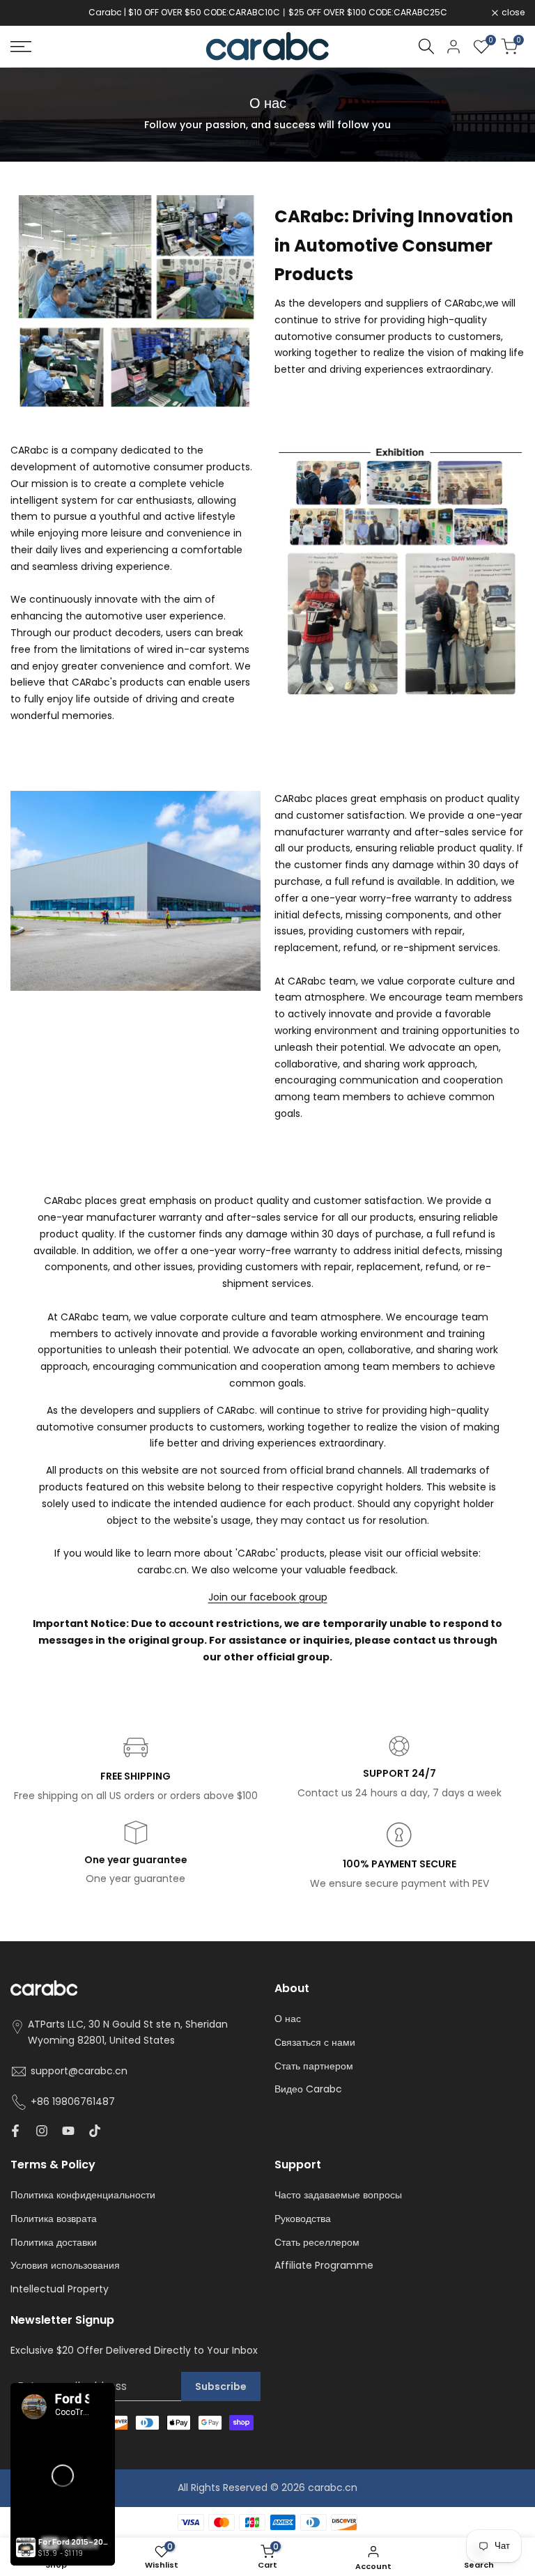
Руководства (303, 2219)
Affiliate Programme (324, 2265)
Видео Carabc (308, 2089)
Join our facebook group (268, 1597)
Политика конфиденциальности (83, 2195)
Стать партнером (314, 2066)
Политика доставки (54, 2242)
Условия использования (65, 2265)
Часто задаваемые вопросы (338, 2195)
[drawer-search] (426, 46)
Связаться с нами (315, 2042)
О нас (288, 2019)
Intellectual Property (60, 2289)
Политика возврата (54, 2219)
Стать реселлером (317, 2242)
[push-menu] (21, 47)
